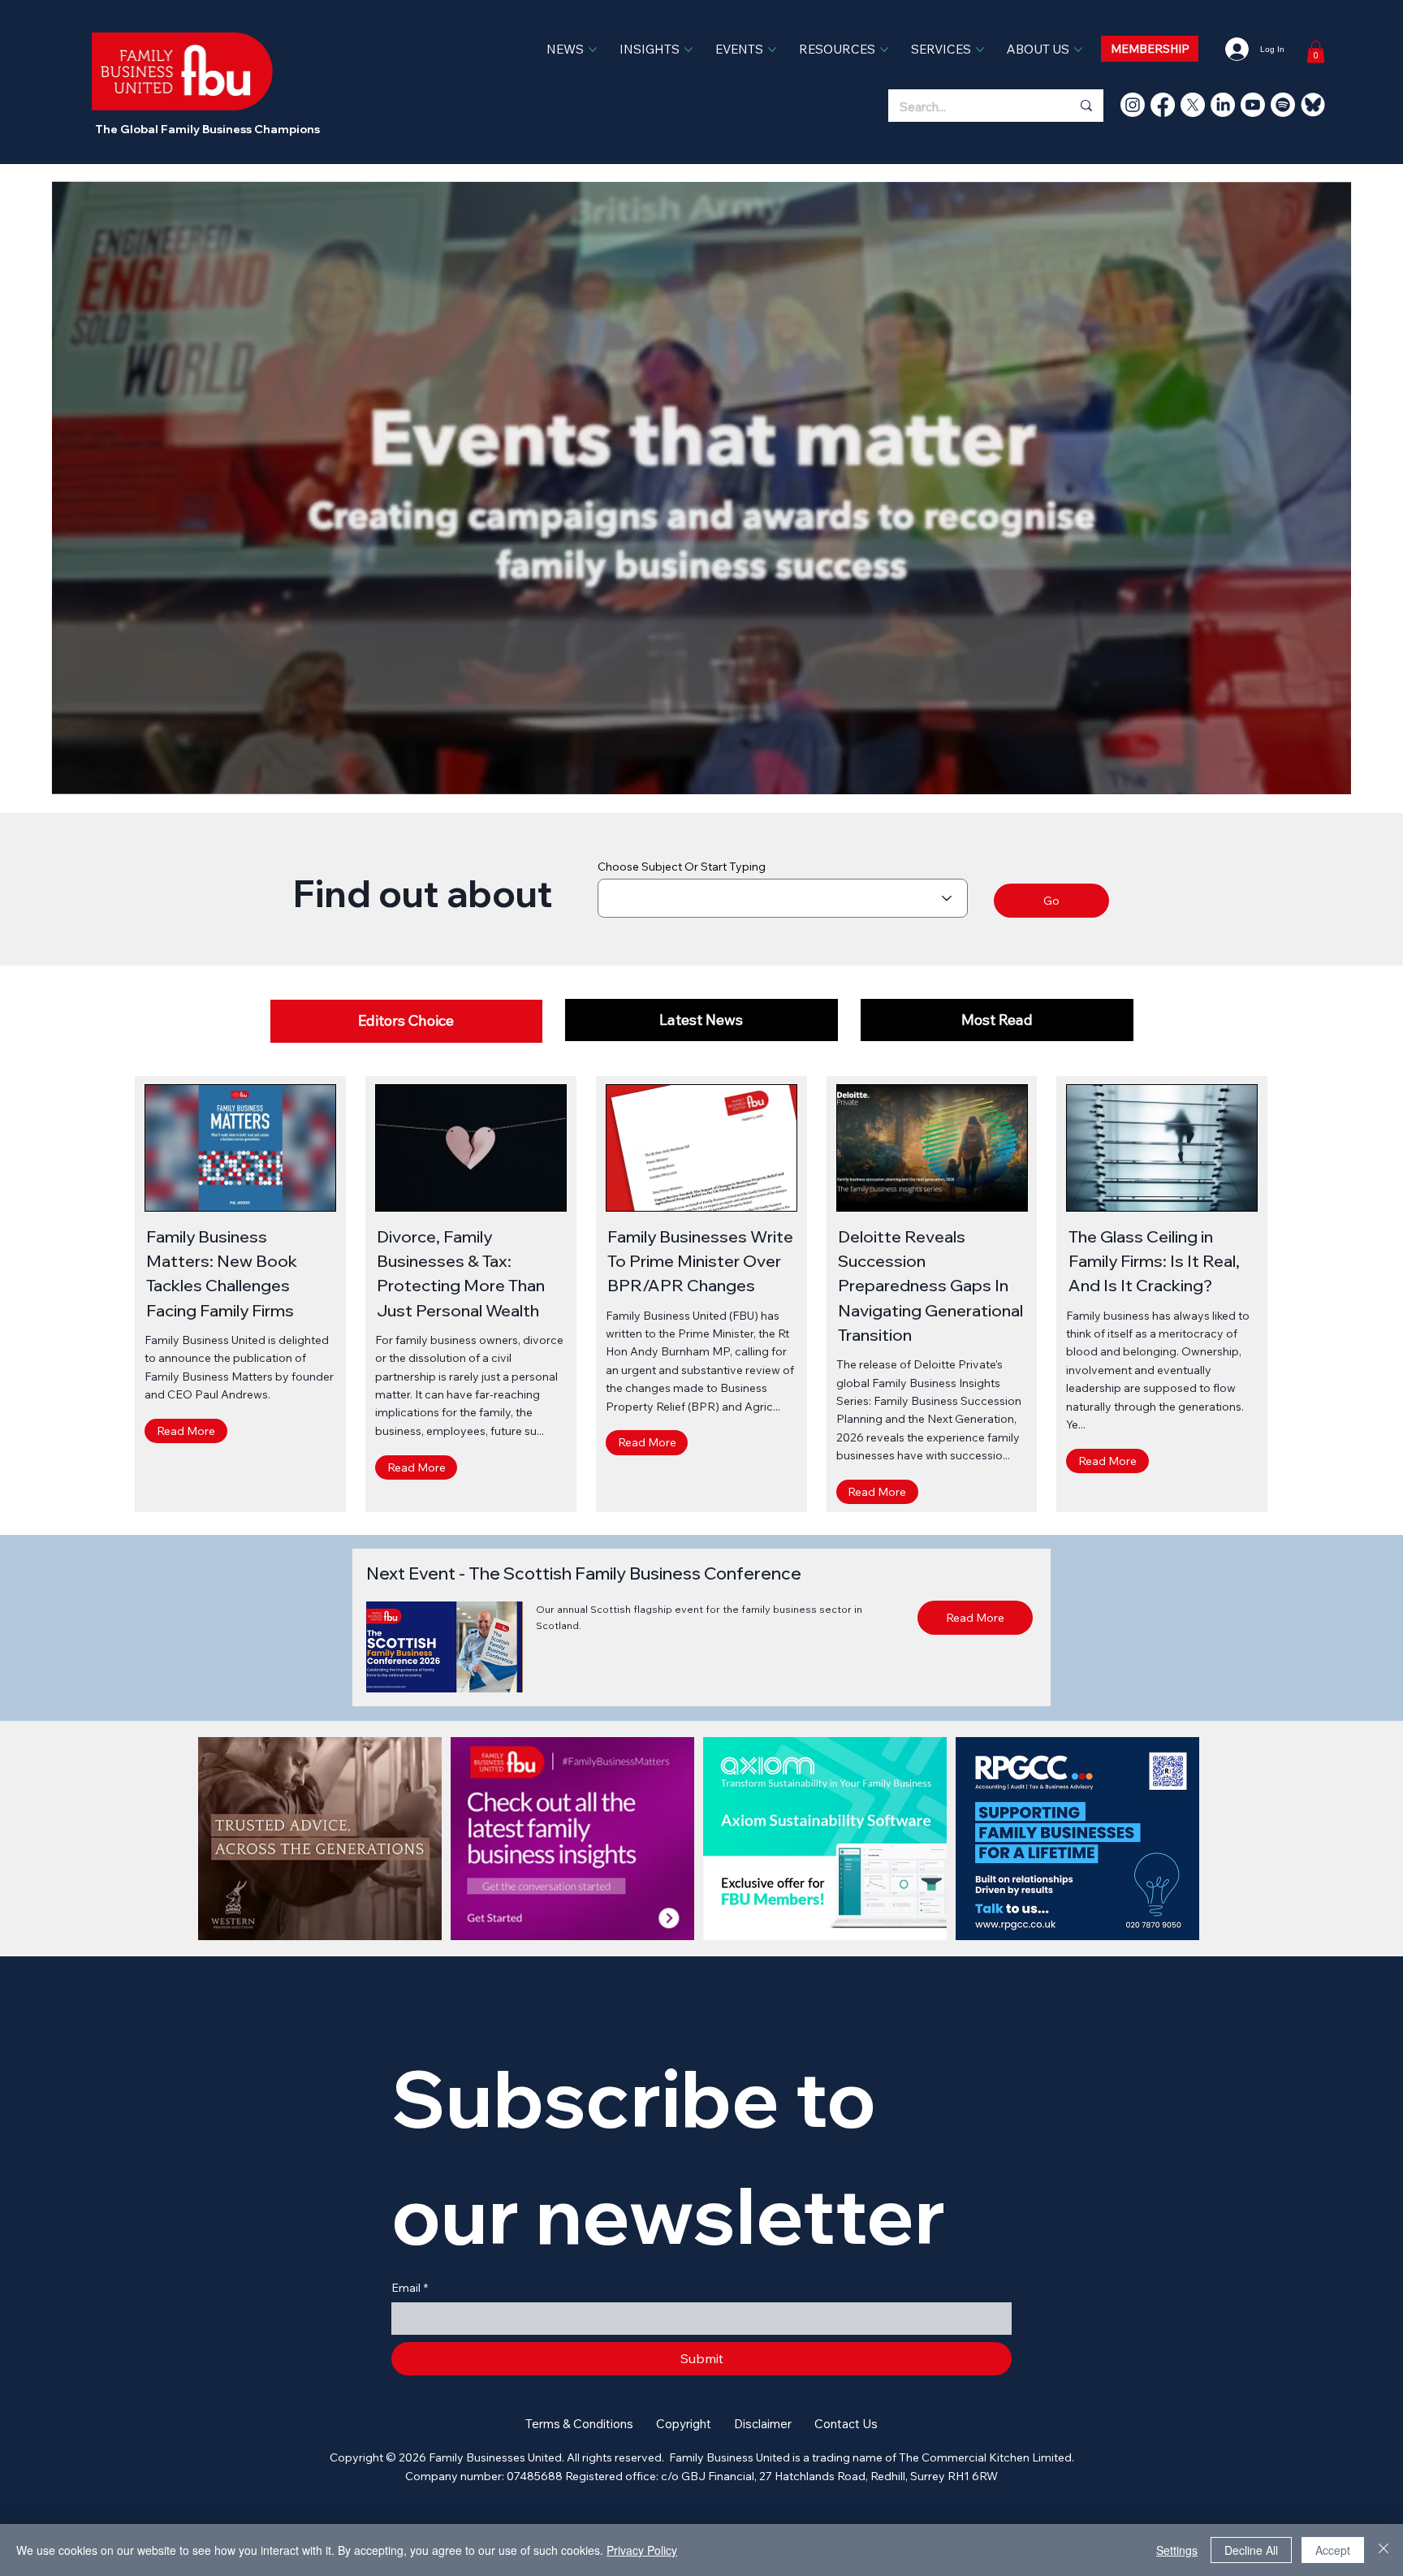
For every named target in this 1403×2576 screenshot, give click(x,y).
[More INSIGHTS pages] (689, 50)
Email (410, 2288)
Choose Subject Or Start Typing (682, 867)
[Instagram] (1133, 105)
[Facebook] (1163, 105)
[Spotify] (1283, 105)
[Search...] (1086, 106)
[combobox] (783, 898)
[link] (1316, 52)
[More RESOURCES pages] (884, 50)
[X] (1193, 105)
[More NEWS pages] (593, 50)
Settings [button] (1177, 2550)
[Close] (1384, 2550)
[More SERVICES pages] (980, 50)
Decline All (1251, 2550)
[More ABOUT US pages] (1078, 50)
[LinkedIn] (1223, 105)
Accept (1333, 2550)
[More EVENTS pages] (772, 50)
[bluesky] (1313, 105)
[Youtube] (1253, 105)
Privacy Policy (642, 2550)
